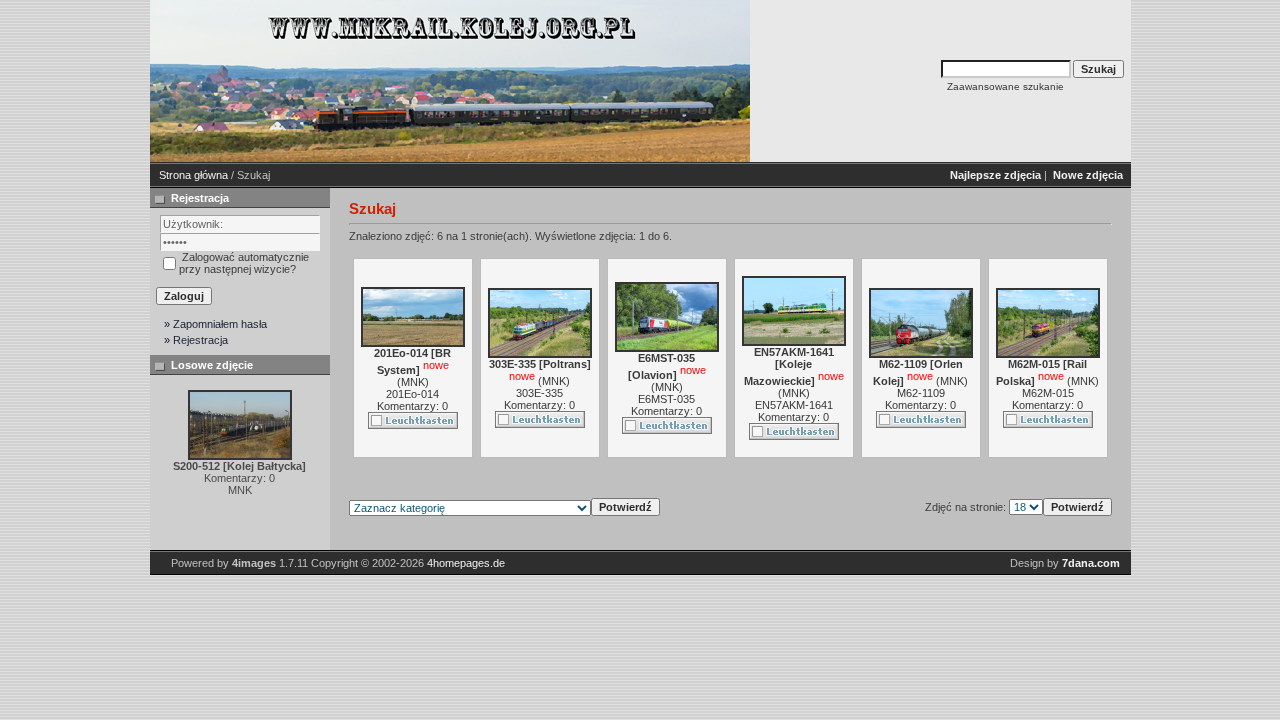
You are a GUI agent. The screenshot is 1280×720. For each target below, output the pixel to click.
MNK (413, 382)
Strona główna (193, 175)
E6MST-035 (666, 399)
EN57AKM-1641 (794, 405)
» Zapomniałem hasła (215, 324)
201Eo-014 (412, 394)
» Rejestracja (196, 340)
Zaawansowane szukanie (1005, 86)
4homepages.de (466, 563)
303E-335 (539, 393)
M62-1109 (921, 393)
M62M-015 (1048, 393)
